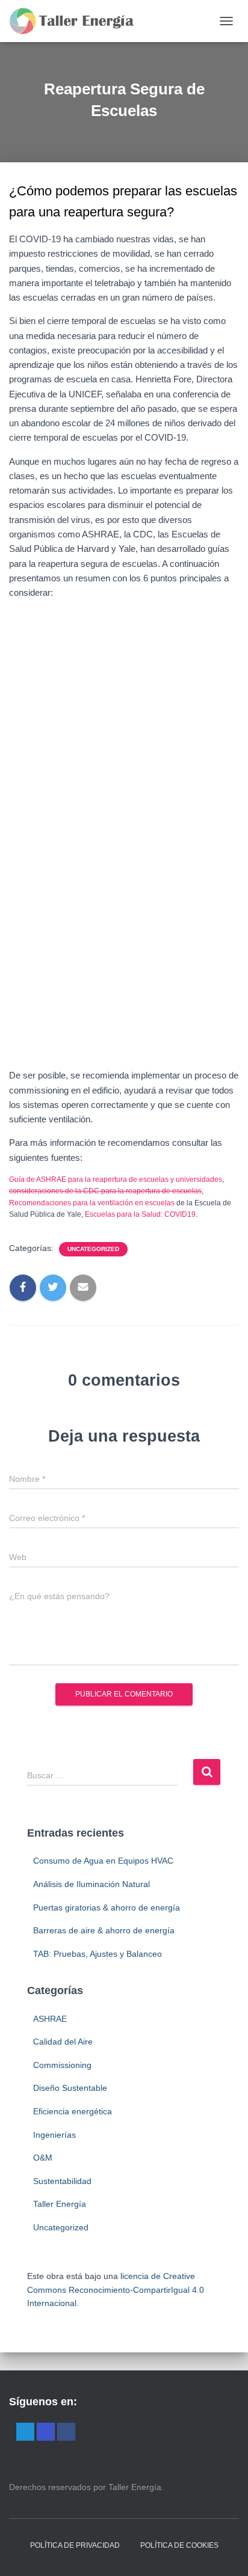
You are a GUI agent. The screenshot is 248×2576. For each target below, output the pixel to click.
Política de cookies (179, 2545)
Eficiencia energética (73, 2111)
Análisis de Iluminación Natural (91, 1884)
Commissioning (62, 2065)
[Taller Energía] (76, 21)
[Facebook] (66, 2432)
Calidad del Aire (63, 2042)
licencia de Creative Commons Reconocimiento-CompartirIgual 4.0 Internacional (116, 2290)
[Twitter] (25, 2432)
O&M (43, 2158)
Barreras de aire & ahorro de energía (104, 1930)
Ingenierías (54, 2135)
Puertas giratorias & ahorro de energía (107, 1908)
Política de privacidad (75, 2545)
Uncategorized (93, 1249)
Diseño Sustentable (70, 2088)
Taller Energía (60, 2204)
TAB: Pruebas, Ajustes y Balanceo (98, 1954)
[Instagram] (46, 2432)
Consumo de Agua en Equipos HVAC (103, 1861)
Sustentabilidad (62, 2181)
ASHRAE (50, 2019)
